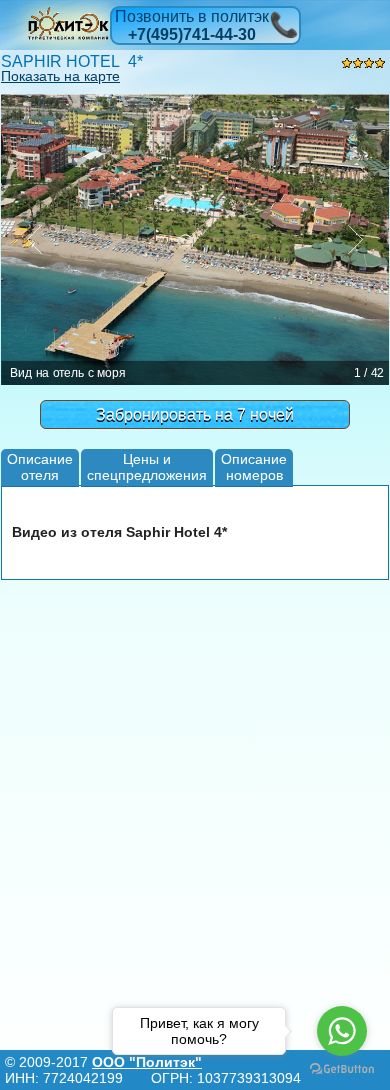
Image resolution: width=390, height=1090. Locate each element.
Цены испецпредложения (147, 466)
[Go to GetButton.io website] (342, 1069)
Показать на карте (60, 76)
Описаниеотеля (40, 466)
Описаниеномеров (254, 466)
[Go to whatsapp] (342, 1031)
